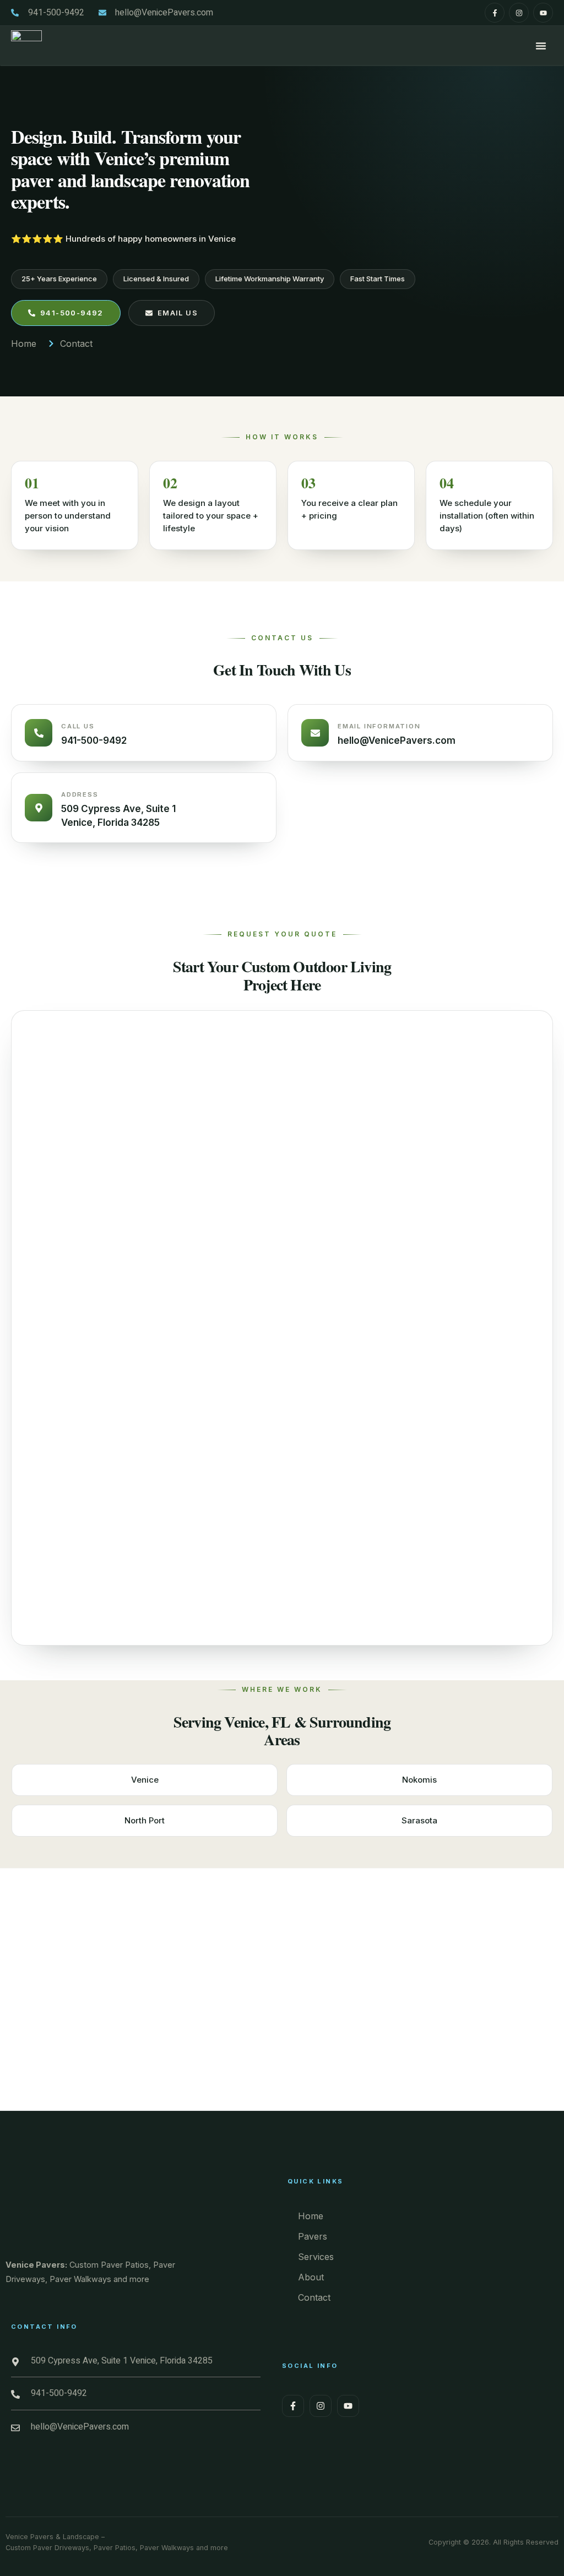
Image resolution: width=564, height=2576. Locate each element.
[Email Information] (315, 733)
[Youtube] (543, 13)
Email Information (379, 726)
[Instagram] (519, 13)
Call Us (78, 726)
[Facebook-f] (495, 13)
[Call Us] (39, 733)
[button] (541, 46)
